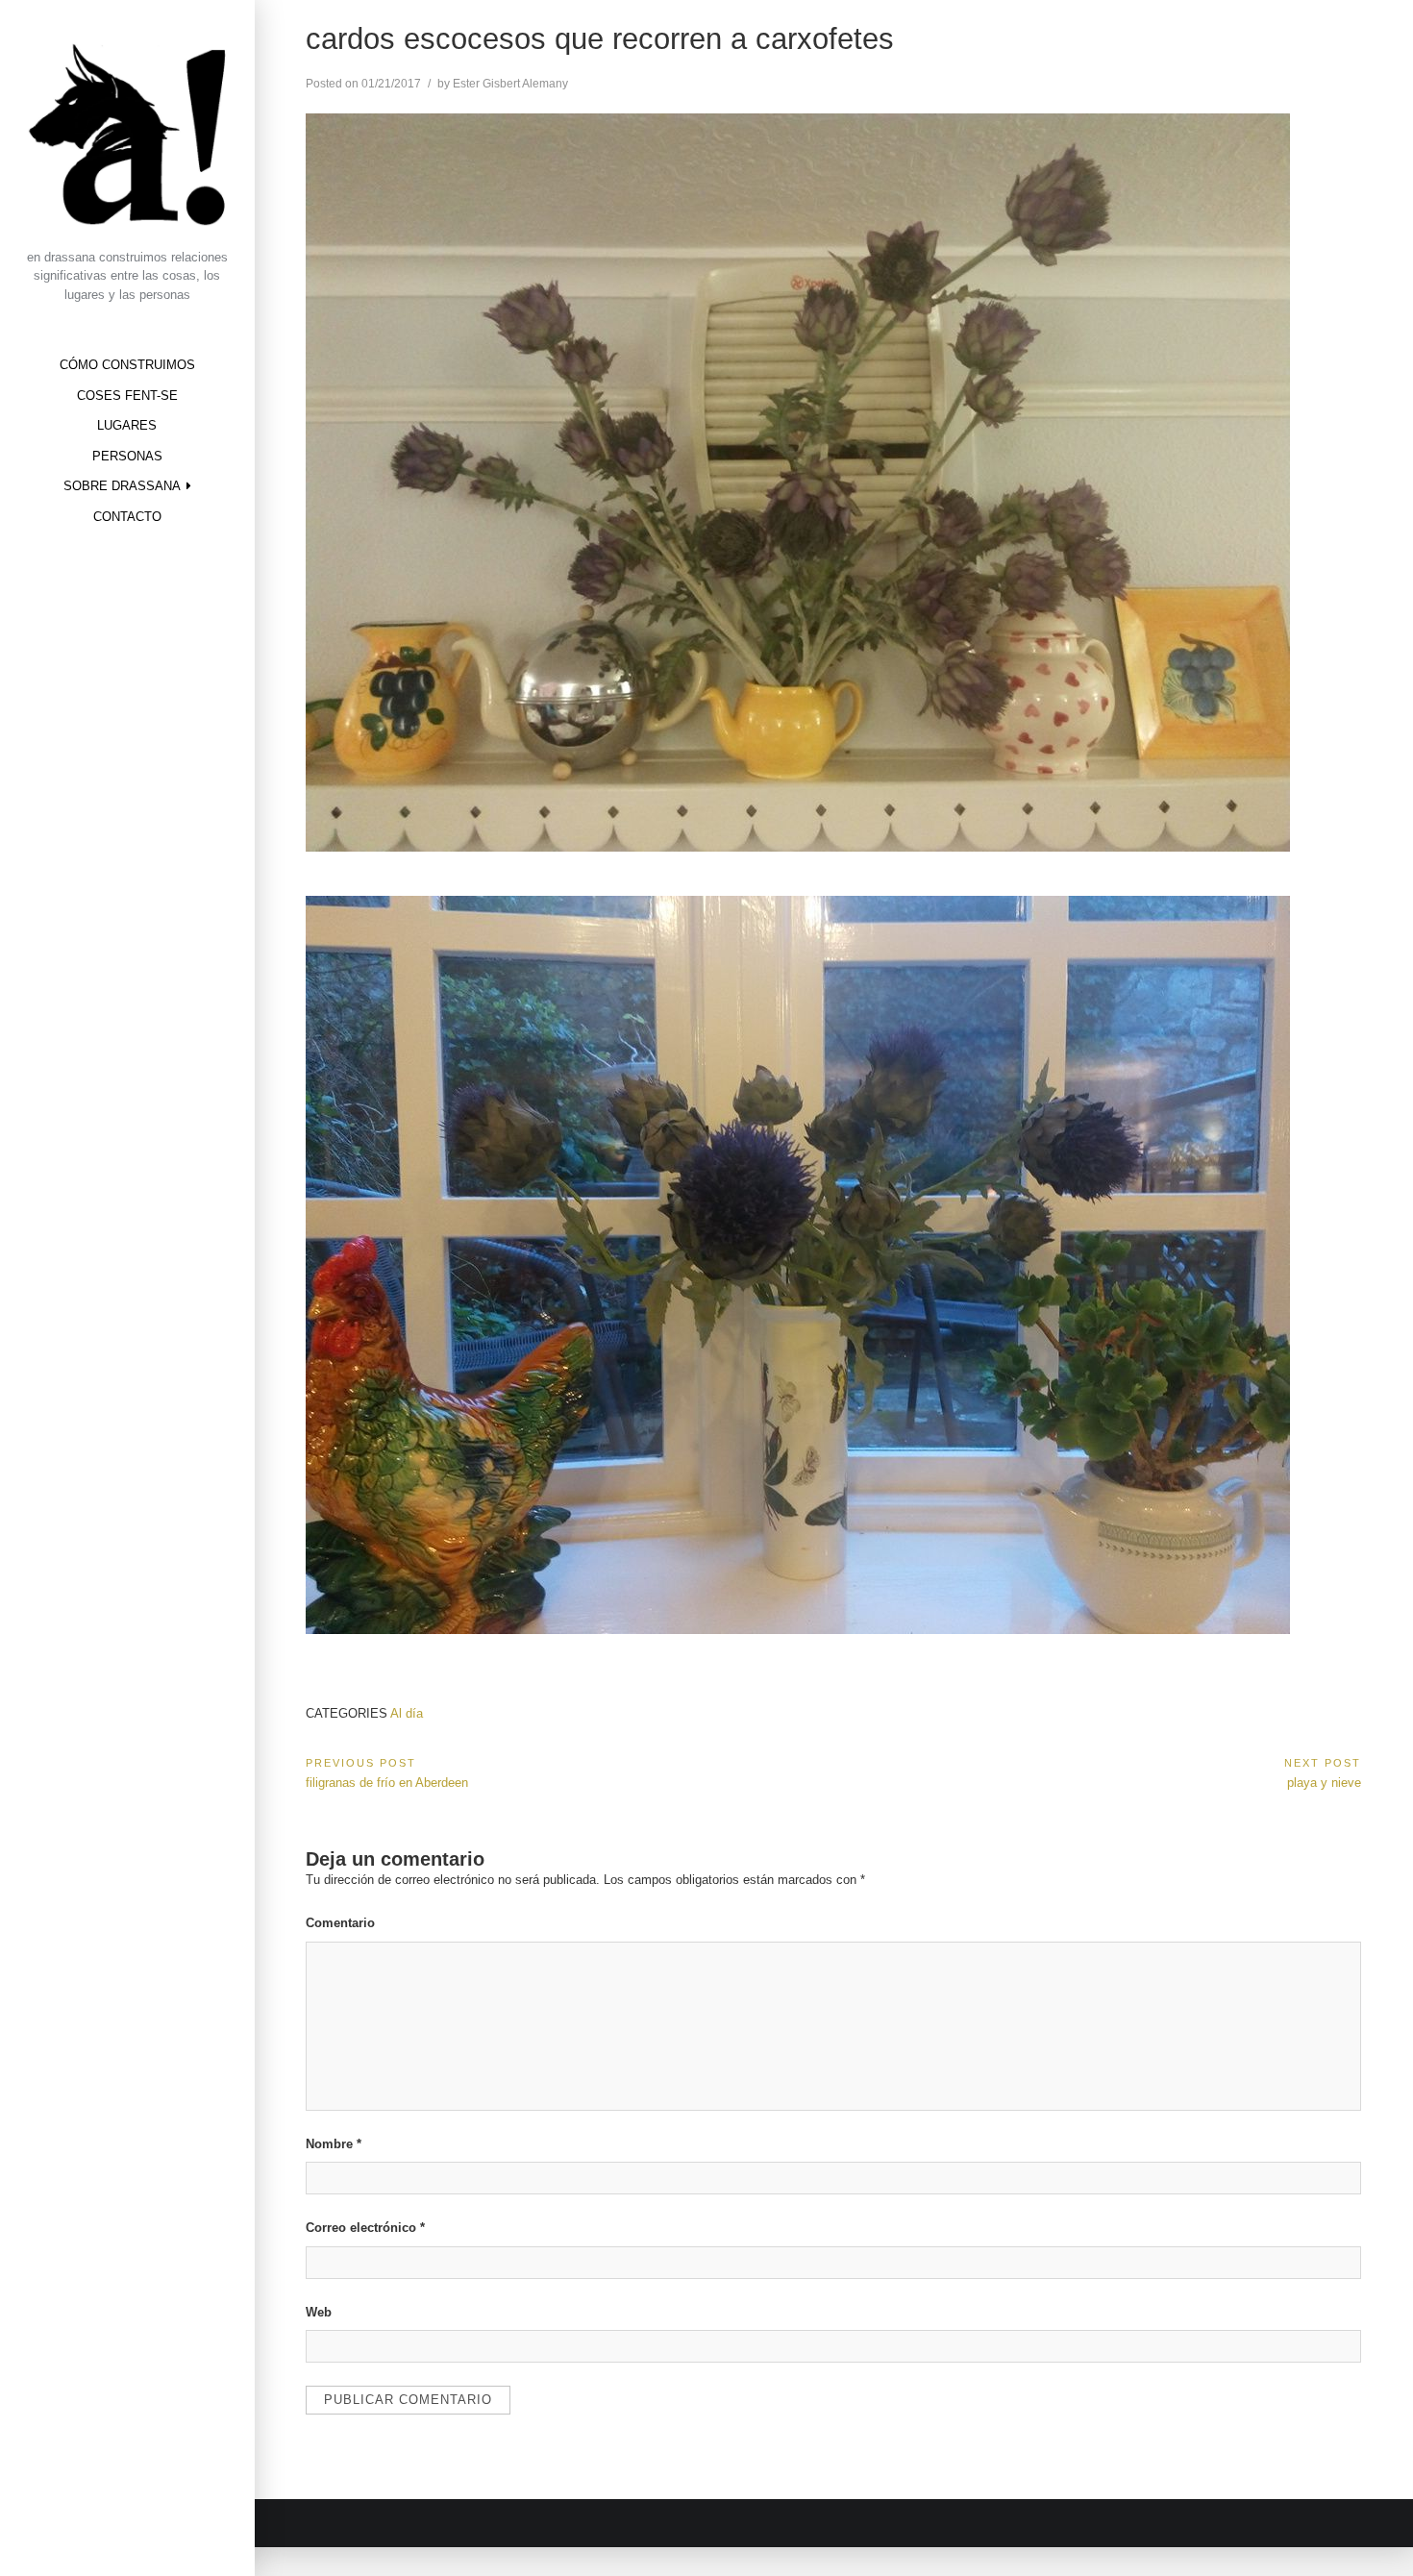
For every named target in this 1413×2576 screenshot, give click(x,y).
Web (319, 2312)
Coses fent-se (127, 396)
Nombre (334, 2144)
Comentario (340, 1923)
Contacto (127, 517)
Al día (407, 1713)
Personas (127, 456)
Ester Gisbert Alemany (510, 84)
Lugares (127, 425)
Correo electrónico (365, 2228)
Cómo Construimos (127, 365)
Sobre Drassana (122, 486)
